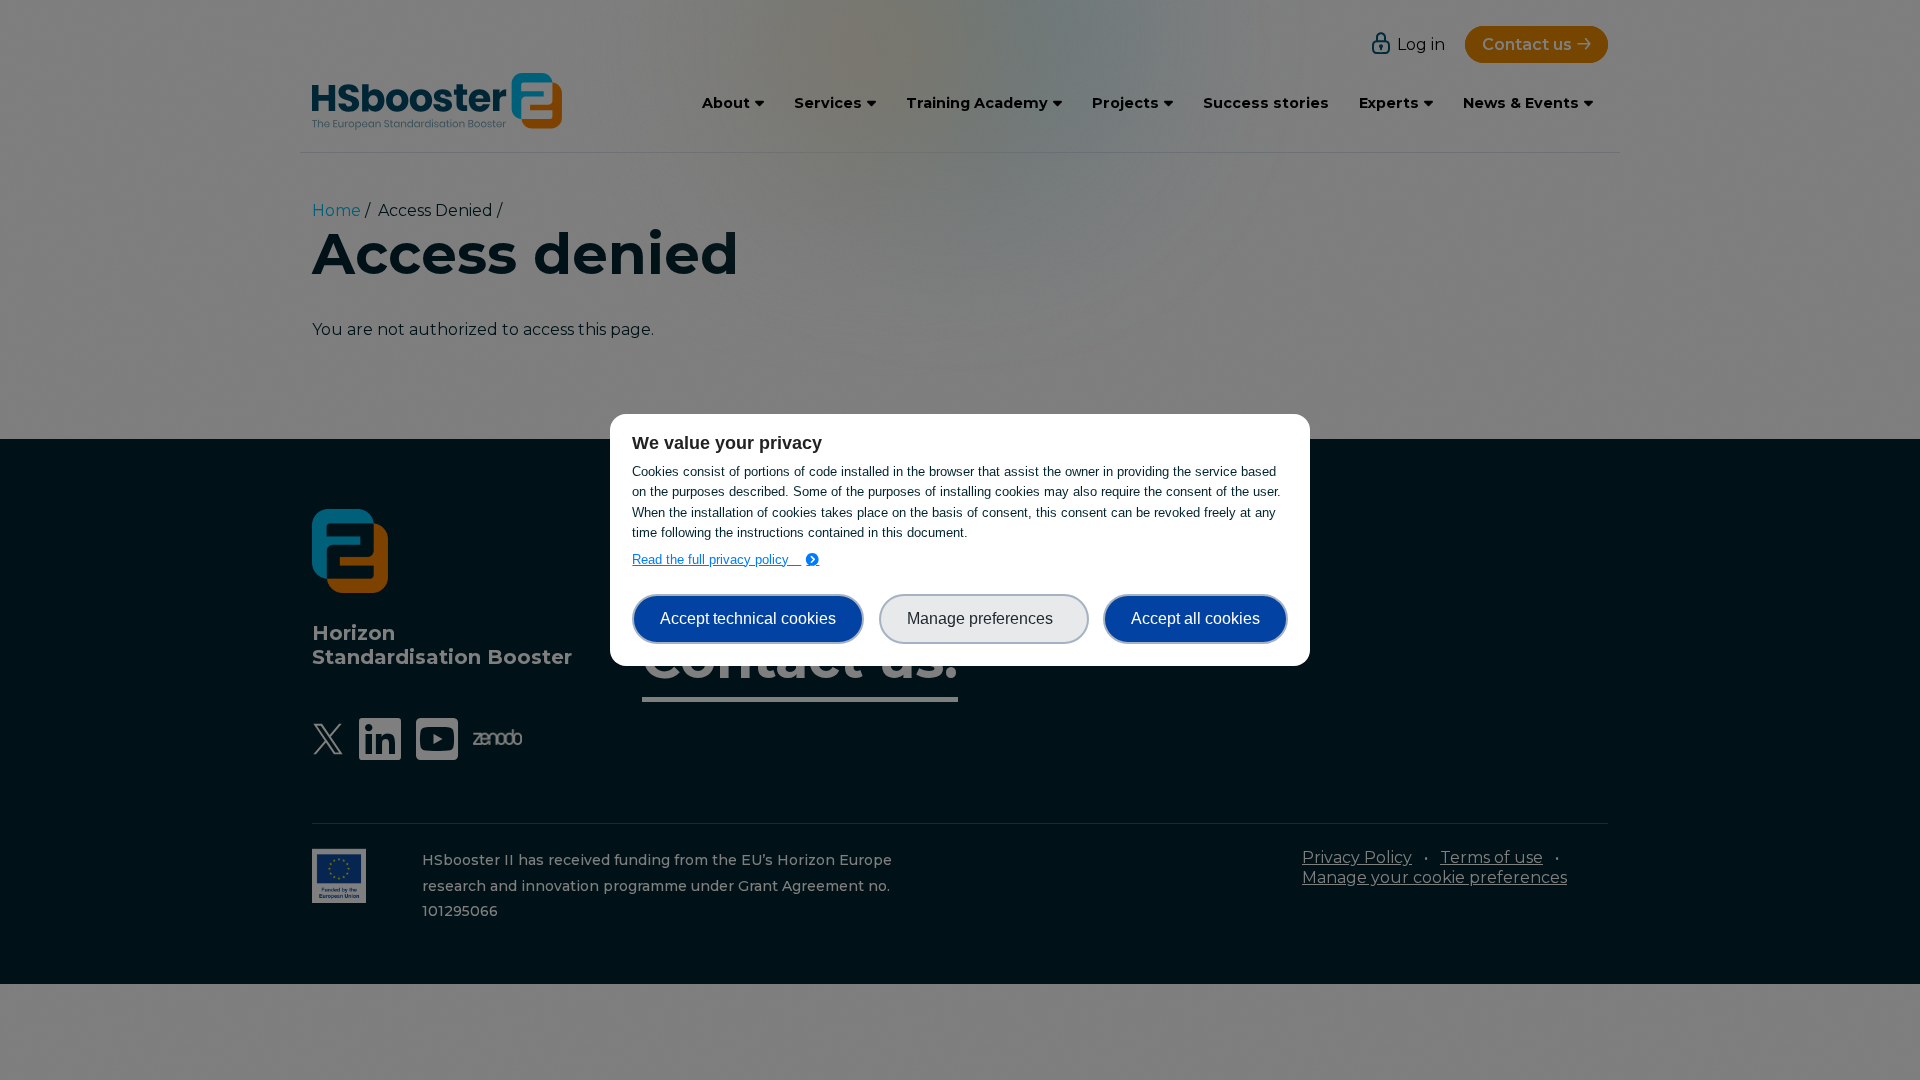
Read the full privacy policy (716, 559)
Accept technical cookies (748, 618)
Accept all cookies (1195, 618)
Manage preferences (984, 618)
